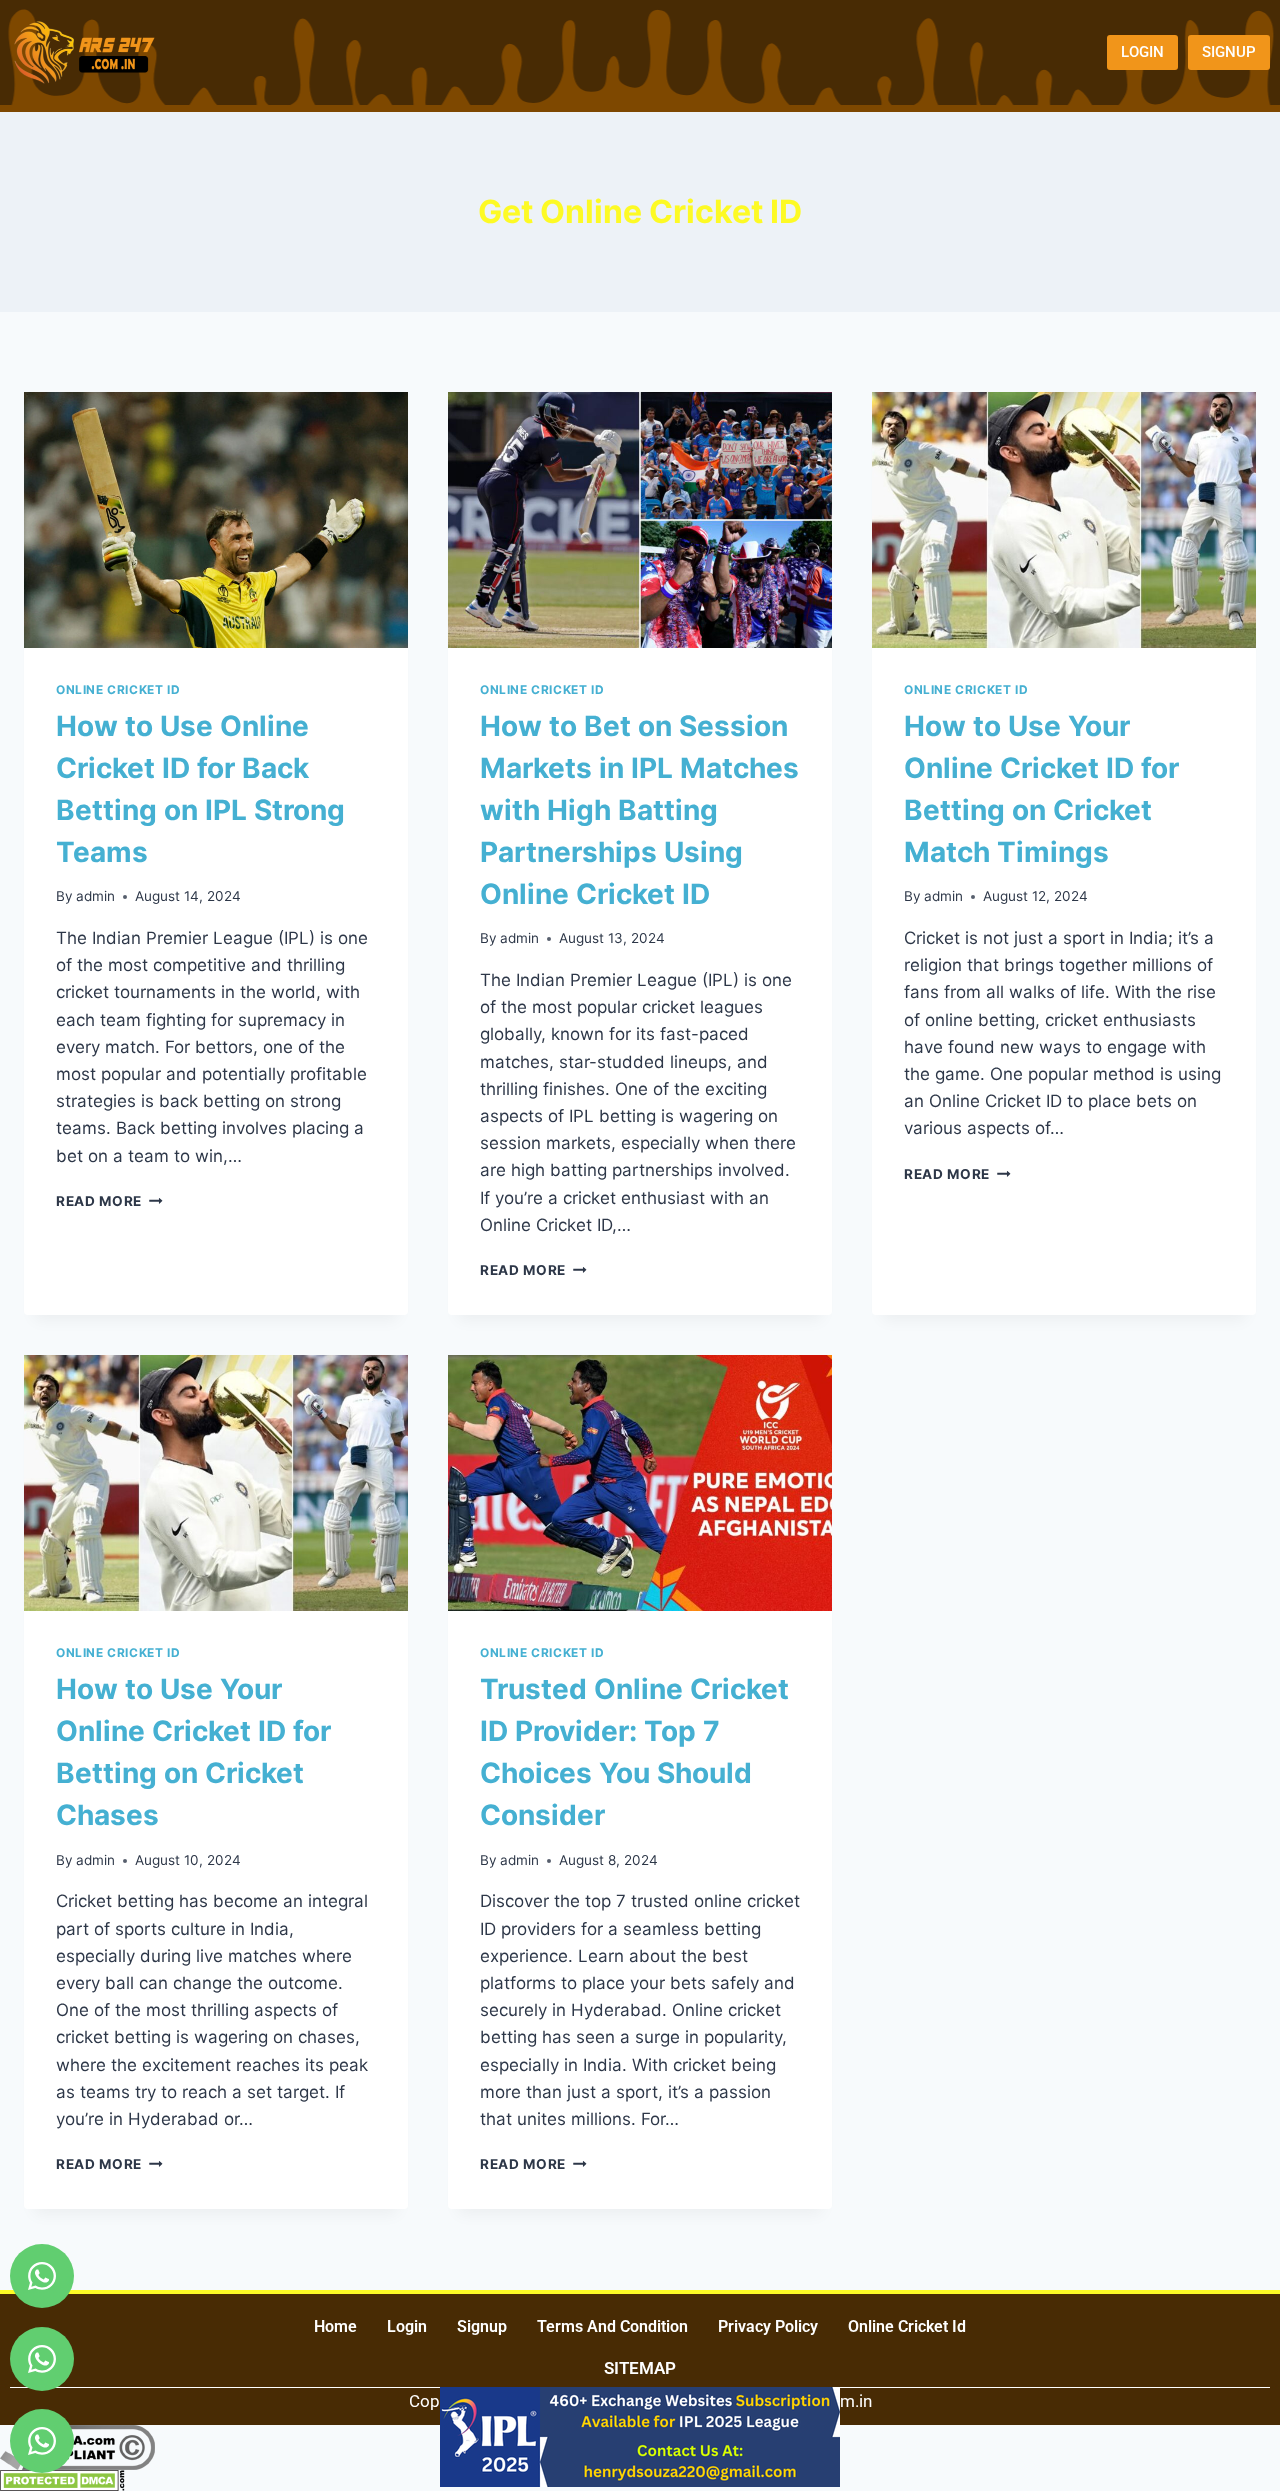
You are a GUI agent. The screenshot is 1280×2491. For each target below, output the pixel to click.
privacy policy (768, 2326)
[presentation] (216, 520)
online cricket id (907, 2326)
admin (95, 896)
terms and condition (612, 2326)
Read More (109, 1201)
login (407, 2326)
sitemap (640, 2368)
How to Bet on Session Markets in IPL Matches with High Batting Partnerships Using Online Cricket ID (639, 810)
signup (482, 2326)
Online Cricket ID (118, 689)
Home (335, 2326)
